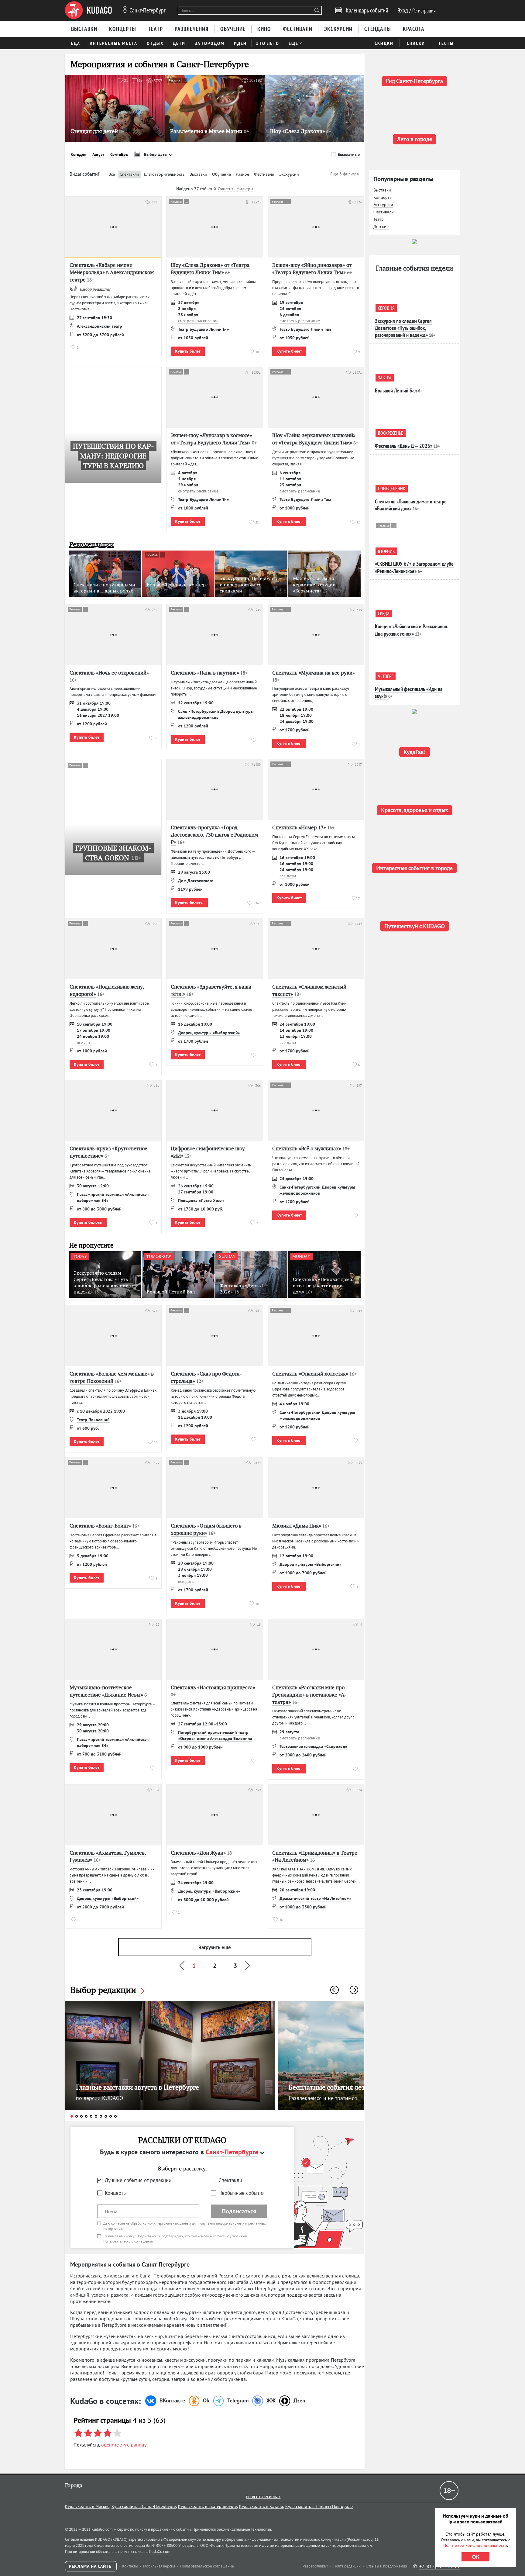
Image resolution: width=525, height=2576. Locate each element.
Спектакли (230, 2180)
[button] (335, 1990)
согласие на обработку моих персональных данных (151, 2223)
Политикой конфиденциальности (475, 2545)
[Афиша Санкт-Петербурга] (88, 10)
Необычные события (242, 2193)
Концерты (116, 2193)
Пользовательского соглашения (128, 2241)
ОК (476, 2557)
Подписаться (239, 2211)
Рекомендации (92, 544)
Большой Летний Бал (396, 390)
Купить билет (188, 351)
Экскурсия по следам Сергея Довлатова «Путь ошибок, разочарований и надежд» (403, 328)
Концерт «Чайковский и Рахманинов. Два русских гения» (412, 630)
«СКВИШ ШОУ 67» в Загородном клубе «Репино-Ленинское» (414, 567)
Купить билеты (189, 903)
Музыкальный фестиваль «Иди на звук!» (409, 692)
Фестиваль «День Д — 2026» (404, 446)
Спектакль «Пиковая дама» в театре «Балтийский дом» (411, 505)
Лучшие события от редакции (138, 2180)
